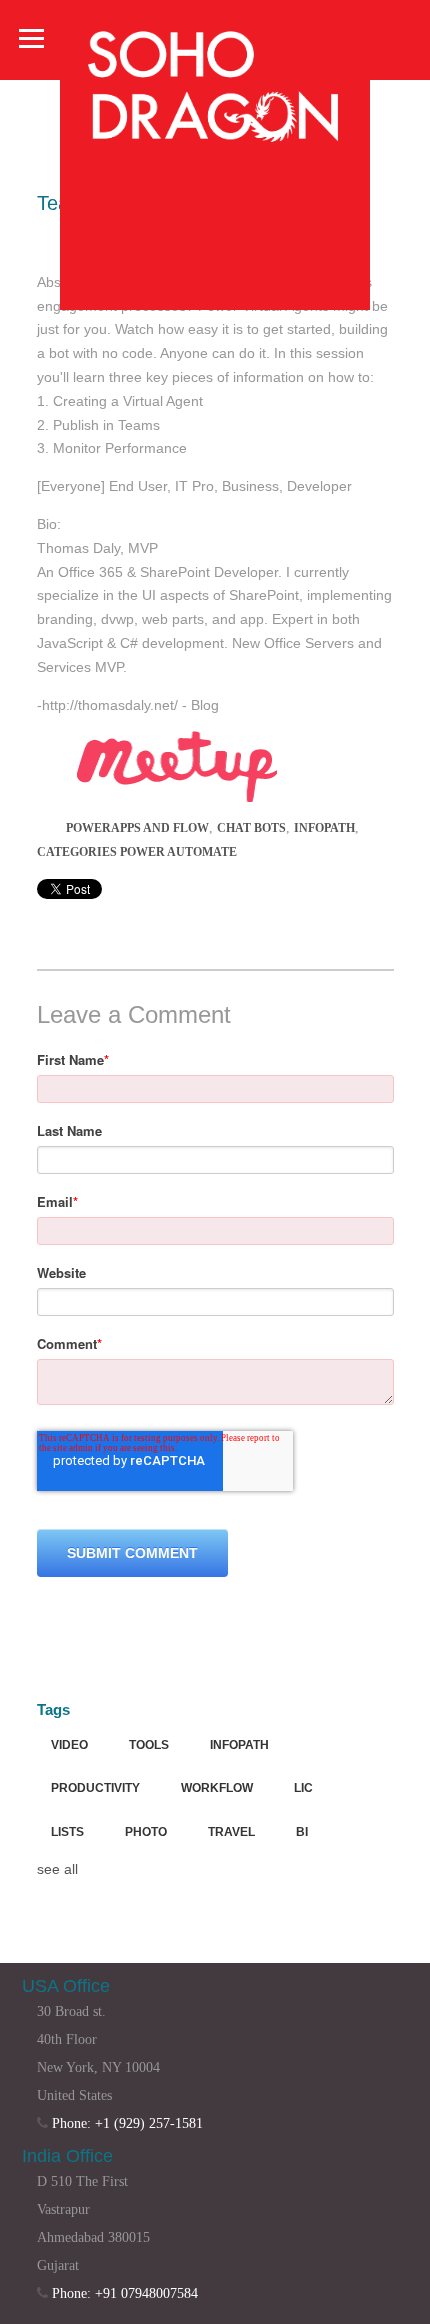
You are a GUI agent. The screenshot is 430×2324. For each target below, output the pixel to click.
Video (69, 1745)
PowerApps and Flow (137, 828)
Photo (146, 1832)
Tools (149, 1745)
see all (57, 1869)
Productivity (95, 1788)
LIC (303, 1788)
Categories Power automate (137, 852)
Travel (231, 1832)
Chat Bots (251, 828)
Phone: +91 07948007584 (125, 2293)
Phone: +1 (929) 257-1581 (127, 2123)
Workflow (217, 1788)
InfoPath (324, 828)
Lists (67, 1832)
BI (302, 1832)
